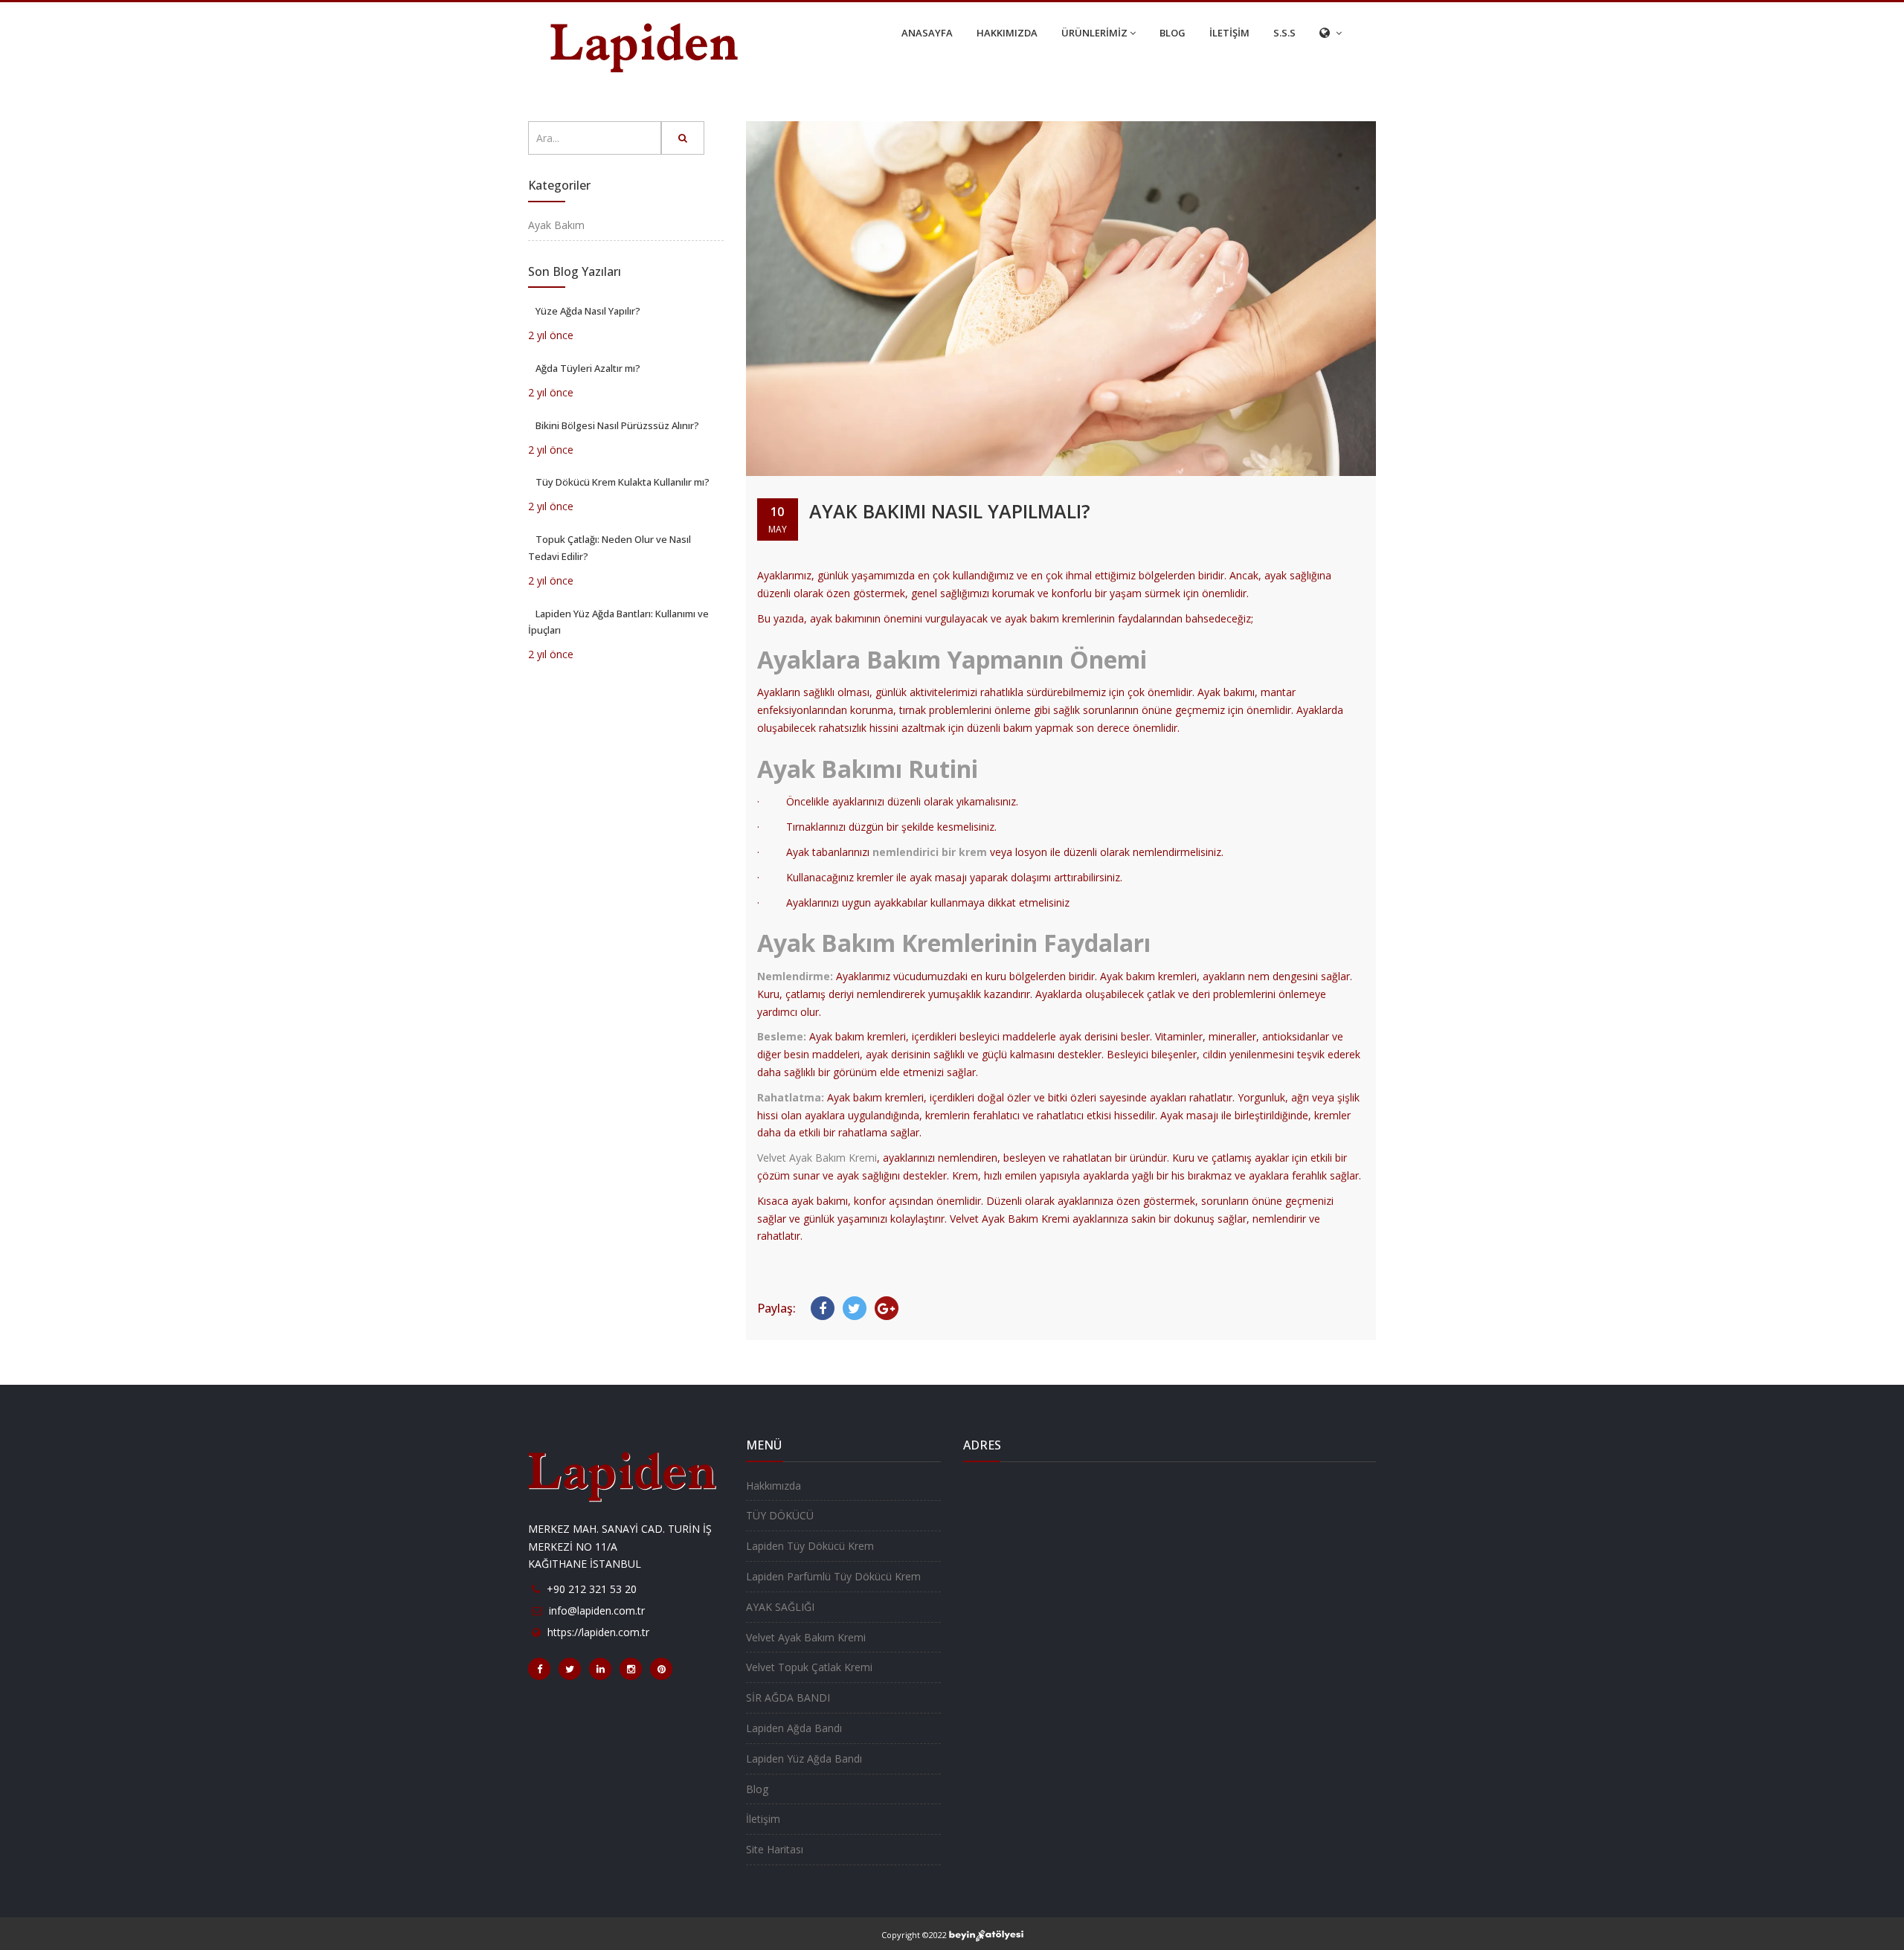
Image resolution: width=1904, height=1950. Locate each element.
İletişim (763, 1819)
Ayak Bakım (556, 225)
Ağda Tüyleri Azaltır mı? (588, 368)
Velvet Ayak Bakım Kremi (817, 1158)
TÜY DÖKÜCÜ (780, 1515)
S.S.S (1284, 33)
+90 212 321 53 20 (592, 1589)
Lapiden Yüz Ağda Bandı (804, 1758)
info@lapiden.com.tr (597, 1610)
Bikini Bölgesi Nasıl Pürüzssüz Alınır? (617, 425)
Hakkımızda (773, 1486)
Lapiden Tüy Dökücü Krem (810, 1546)
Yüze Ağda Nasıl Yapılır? (588, 311)
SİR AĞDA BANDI (788, 1698)
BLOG (1173, 33)
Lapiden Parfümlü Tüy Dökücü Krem (833, 1576)
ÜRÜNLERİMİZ (1094, 33)
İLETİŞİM (1229, 33)
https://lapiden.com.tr (598, 1632)
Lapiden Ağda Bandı (794, 1728)
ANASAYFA (927, 33)
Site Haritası (775, 1849)
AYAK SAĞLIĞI (780, 1607)
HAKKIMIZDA (1007, 33)
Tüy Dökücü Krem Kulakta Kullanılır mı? (623, 482)
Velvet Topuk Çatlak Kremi (809, 1667)
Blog (757, 1789)
